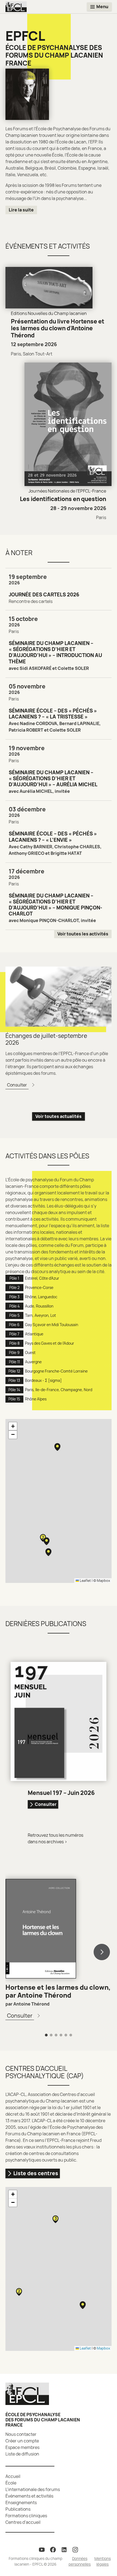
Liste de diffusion (22, 2454)
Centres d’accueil (23, 2522)
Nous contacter (21, 2434)
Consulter (46, 1804)
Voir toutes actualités (59, 1116)
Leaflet (85, 1580)
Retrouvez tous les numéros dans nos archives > (56, 1838)
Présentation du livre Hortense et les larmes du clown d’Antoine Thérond (58, 328)
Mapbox (104, 1580)
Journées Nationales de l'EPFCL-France (67, 491)
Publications (18, 2509)
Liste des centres (36, 2173)
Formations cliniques (26, 2516)
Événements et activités (29, 2496)
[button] (57, 1447)
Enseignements (21, 2503)
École (11, 2483)
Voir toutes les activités (83, 934)
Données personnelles (80, 2561)
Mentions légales (103, 2561)
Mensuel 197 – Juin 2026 (61, 1793)
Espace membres (22, 2447)
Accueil (13, 2476)
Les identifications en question (63, 499)
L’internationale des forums (33, 2489)
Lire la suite (21, 210)
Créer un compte (22, 2441)
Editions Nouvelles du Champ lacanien (49, 313)
